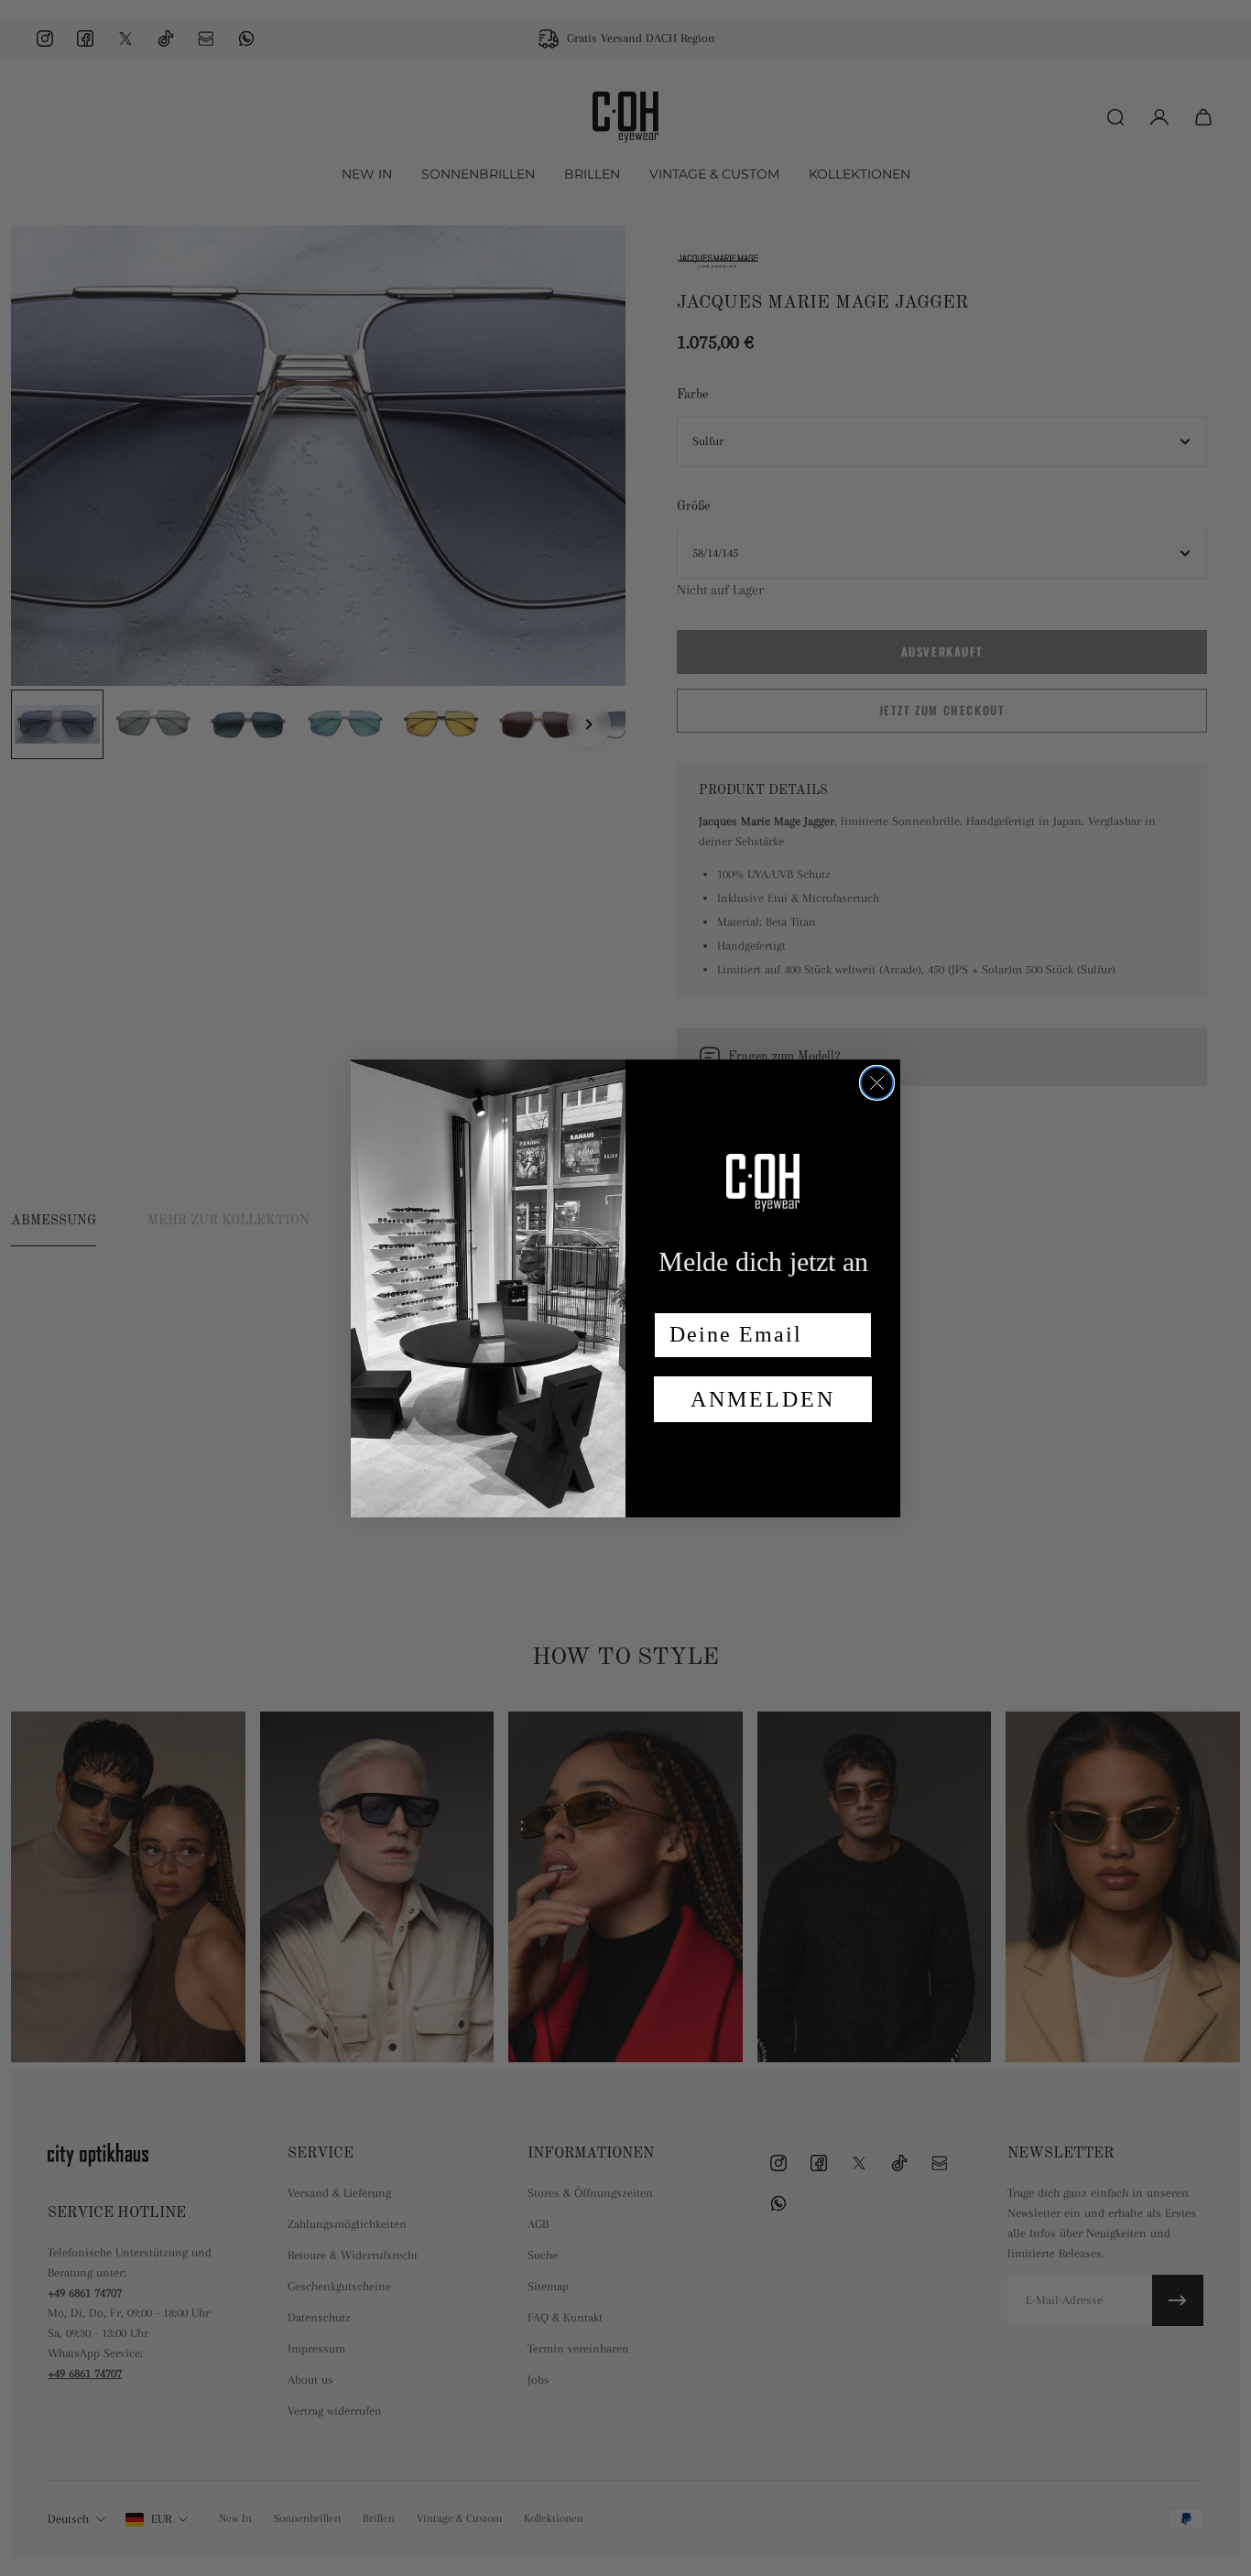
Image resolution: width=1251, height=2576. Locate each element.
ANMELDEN (763, 1399)
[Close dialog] (877, 1083)
